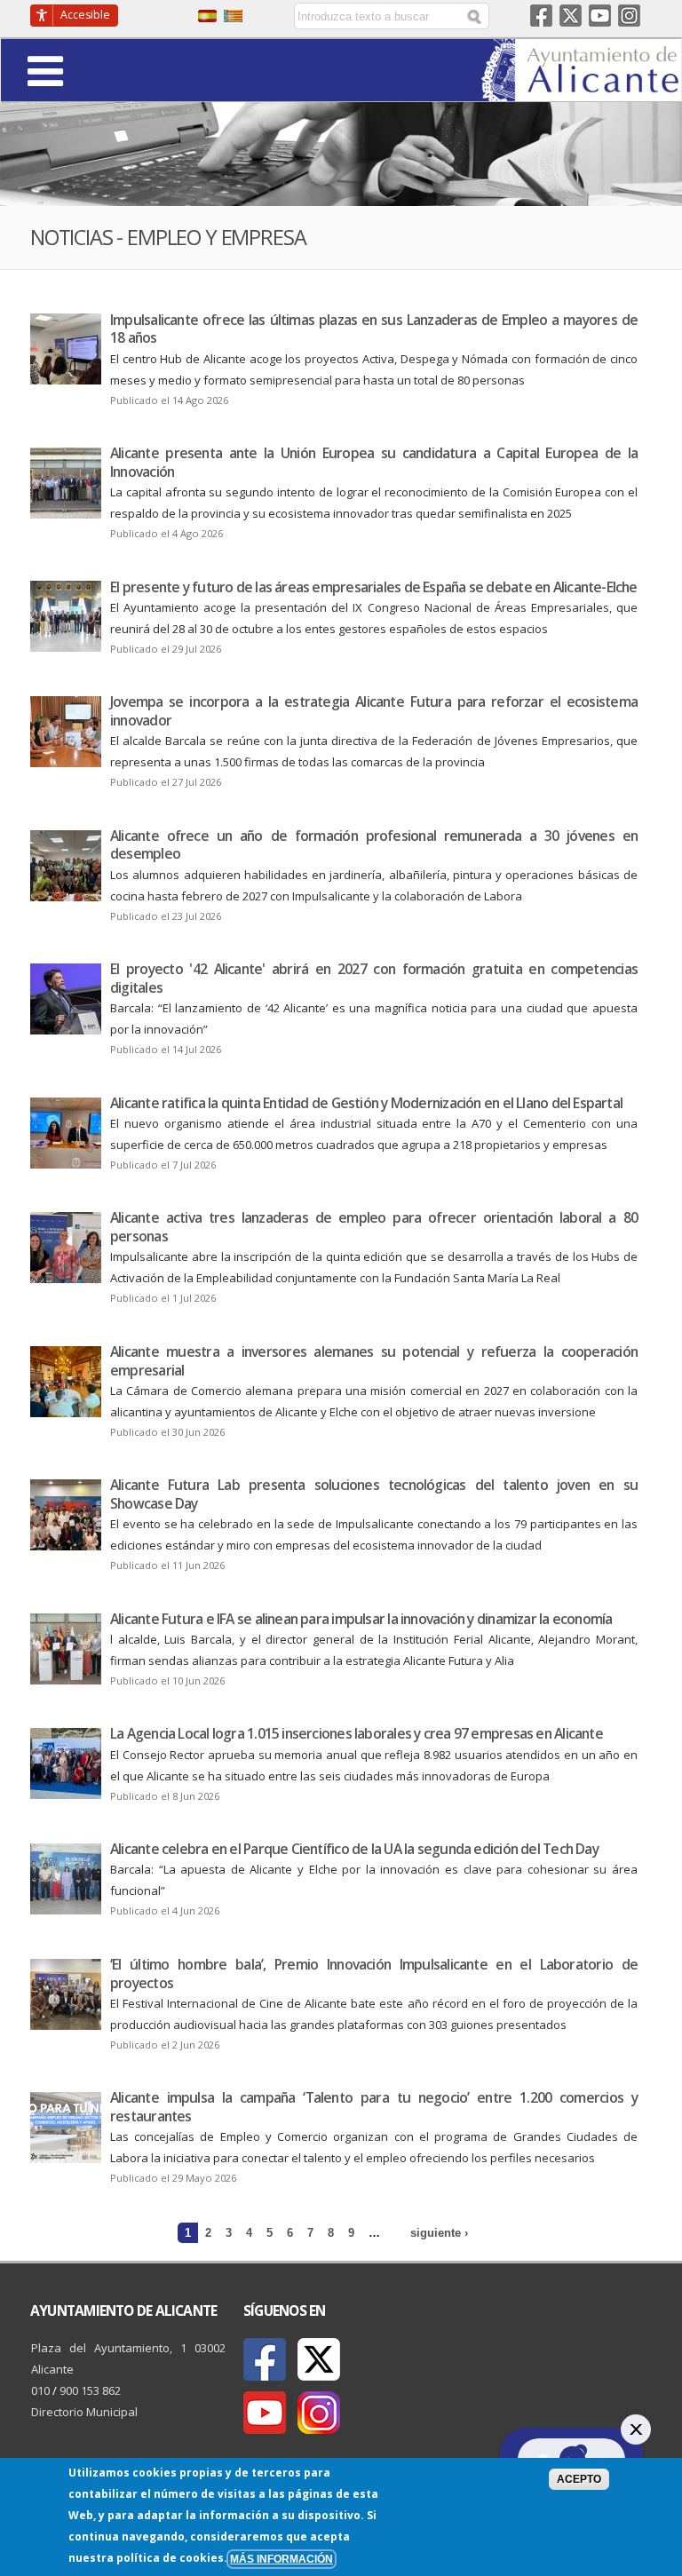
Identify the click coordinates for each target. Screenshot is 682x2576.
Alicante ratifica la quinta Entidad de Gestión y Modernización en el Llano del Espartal (366, 1103)
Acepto (579, 2479)
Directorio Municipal (84, 2412)
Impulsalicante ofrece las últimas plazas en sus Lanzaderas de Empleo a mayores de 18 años (374, 329)
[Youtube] (265, 2413)
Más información (282, 2559)
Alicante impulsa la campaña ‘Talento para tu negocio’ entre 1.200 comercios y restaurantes (374, 2107)
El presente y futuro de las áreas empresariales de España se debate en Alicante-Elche (374, 587)
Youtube (600, 16)
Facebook (541, 16)
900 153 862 (90, 2390)
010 (40, 2390)
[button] (95, 70)
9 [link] (351, 2233)
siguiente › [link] (439, 2233)
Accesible (85, 15)
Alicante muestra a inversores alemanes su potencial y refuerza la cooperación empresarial (374, 1361)
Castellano (207, 16)
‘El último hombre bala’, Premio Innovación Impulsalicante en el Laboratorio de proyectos (374, 1974)
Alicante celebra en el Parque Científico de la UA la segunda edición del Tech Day (354, 1849)
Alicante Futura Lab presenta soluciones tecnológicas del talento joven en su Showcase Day (374, 1494)
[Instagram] (319, 2413)
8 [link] (331, 2233)
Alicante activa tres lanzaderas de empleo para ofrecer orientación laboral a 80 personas (374, 1227)
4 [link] (249, 2233)
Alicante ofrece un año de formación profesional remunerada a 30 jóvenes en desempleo (374, 845)
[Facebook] (265, 2359)
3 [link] (229, 2233)
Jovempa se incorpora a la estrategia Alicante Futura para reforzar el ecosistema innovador (374, 711)
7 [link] (310, 2233)
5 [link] (270, 2233)
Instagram (629, 16)
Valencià (233, 16)
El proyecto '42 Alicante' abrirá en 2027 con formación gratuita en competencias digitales (374, 978)
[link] (581, 91)
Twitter (571, 16)
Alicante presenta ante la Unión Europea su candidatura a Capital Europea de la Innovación (374, 462)
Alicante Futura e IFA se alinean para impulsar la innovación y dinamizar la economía (361, 1619)
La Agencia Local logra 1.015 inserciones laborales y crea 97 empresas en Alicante (357, 1733)
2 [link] (208, 2233)
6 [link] (290, 2233)
